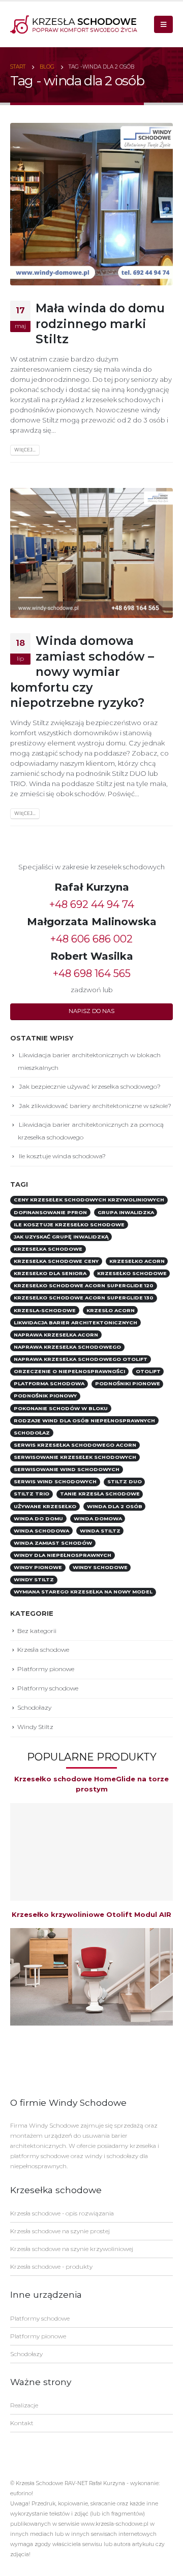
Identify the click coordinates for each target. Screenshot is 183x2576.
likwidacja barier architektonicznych (75, 1323)
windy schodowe (100, 1567)
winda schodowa (41, 1531)
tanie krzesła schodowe (100, 1494)
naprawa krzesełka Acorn (56, 1335)
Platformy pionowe (46, 1669)
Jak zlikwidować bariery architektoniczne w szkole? (95, 1106)
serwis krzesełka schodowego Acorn (75, 1445)
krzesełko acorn (137, 1261)
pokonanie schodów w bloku (61, 1408)
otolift (148, 1371)
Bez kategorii (37, 1631)
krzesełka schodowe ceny (56, 1261)
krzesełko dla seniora (50, 1273)
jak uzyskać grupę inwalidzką (61, 1237)
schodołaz (32, 1433)
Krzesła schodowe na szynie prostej (60, 2231)
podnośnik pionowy (45, 1396)
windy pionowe (38, 1567)
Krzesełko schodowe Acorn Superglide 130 (84, 1298)
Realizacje (24, 2405)
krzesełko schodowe (132, 1273)
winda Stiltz (100, 1531)
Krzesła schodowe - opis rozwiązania (62, 2213)
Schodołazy (34, 1707)
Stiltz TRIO (32, 1494)
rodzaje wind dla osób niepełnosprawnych (84, 1421)
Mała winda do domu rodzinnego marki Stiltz (100, 323)
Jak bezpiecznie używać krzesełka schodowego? (90, 1086)
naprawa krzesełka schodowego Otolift (81, 1359)
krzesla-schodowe (45, 1310)
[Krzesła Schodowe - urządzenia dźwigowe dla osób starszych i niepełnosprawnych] (74, 24)
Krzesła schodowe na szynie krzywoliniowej (72, 2249)
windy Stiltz (34, 1579)
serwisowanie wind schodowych (67, 1469)
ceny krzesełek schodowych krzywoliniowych (89, 1200)
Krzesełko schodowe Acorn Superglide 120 (84, 1285)
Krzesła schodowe (43, 1650)
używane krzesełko (45, 1506)
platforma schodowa (49, 1383)
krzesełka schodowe (48, 1249)
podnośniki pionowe (128, 1383)
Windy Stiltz (35, 1727)
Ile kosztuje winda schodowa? (62, 1156)
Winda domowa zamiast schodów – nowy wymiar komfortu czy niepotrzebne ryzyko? (82, 672)
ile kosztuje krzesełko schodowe (69, 1225)
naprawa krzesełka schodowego (67, 1347)
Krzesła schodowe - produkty (51, 2267)
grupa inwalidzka (126, 1212)
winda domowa (98, 1519)
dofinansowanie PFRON (50, 1212)
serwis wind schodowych (55, 1481)
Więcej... (25, 450)
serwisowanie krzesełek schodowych (75, 1457)
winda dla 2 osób (115, 1506)
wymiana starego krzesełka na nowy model (83, 1592)
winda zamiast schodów (53, 1543)
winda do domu (38, 1519)
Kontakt (22, 2423)
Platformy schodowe (48, 1688)
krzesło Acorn (111, 1310)
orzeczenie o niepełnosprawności (69, 1371)
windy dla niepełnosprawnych (63, 1555)
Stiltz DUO (125, 1481)
